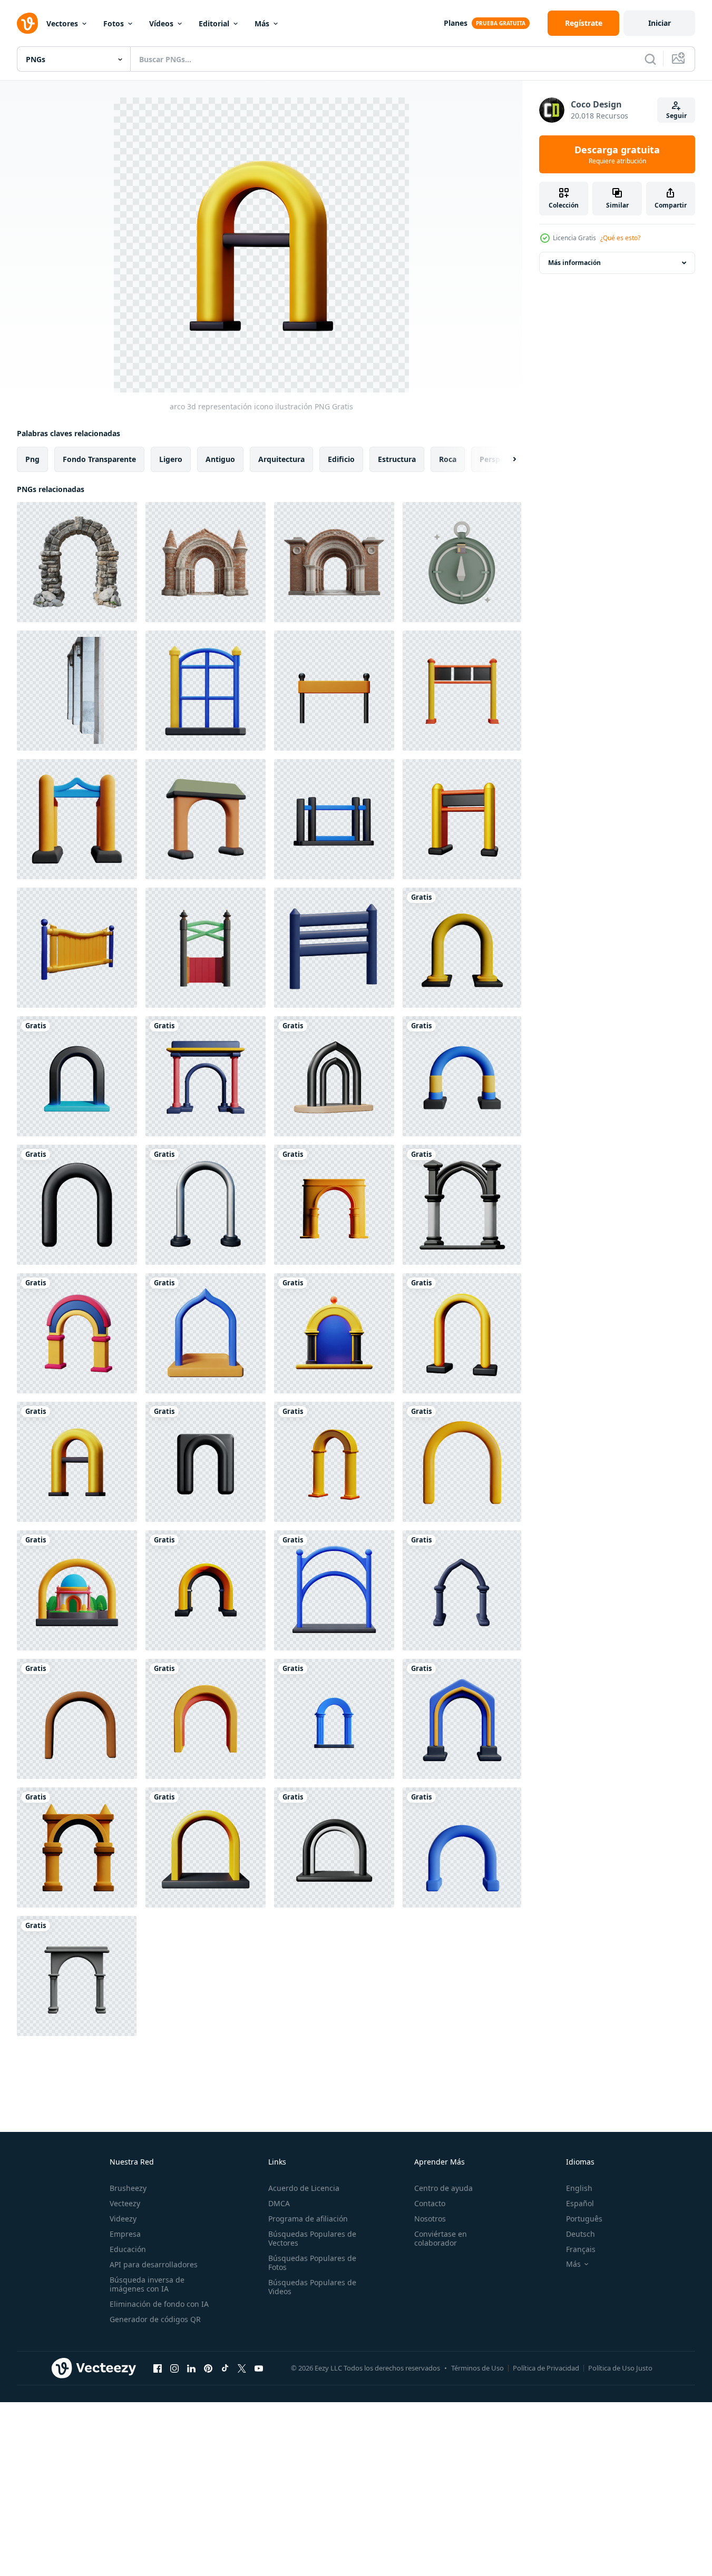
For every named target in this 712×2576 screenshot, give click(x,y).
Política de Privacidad (546, 2368)
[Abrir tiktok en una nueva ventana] (225, 2368)
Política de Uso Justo (620, 2368)
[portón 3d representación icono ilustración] (206, 691)
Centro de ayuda (443, 2188)
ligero (171, 459)
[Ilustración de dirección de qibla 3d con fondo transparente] (462, 562)
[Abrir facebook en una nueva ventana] (158, 2368)
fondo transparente (99, 459)
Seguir (676, 116)
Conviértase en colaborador (441, 2238)
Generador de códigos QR (155, 2319)
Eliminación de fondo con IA (159, 2304)
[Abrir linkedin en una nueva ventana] (191, 2368)
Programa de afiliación (308, 2219)
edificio (341, 459)
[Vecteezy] (27, 23)
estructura (397, 459)
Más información (574, 263)
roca (448, 459)
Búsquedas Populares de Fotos (312, 2263)
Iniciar (660, 23)
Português (584, 2219)
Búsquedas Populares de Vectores (312, 2238)
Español (580, 2203)
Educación (128, 2249)
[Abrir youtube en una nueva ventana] (259, 2368)
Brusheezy (128, 2188)
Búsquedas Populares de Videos (312, 2287)
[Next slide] (505, 459)
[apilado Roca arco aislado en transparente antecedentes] (77, 562)
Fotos (114, 23)
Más (262, 23)
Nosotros (430, 2219)
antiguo (220, 459)
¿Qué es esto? (620, 238)
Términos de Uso (477, 2368)
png (32, 459)
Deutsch (581, 2234)
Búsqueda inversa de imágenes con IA (147, 2284)
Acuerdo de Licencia (304, 2188)
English (579, 2188)
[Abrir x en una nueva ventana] (242, 2368)
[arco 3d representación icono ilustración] (462, 948)
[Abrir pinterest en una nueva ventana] (208, 2368)
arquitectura (281, 459)
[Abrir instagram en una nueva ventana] (174, 2368)
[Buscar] (650, 59)
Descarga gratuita (617, 154)
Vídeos (161, 23)
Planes (456, 23)
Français (581, 2249)
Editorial (214, 23)
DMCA (279, 2203)
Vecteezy (125, 2203)
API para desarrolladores (154, 2264)
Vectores (62, 23)
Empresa (125, 2234)
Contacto (430, 2203)
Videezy (123, 2219)
